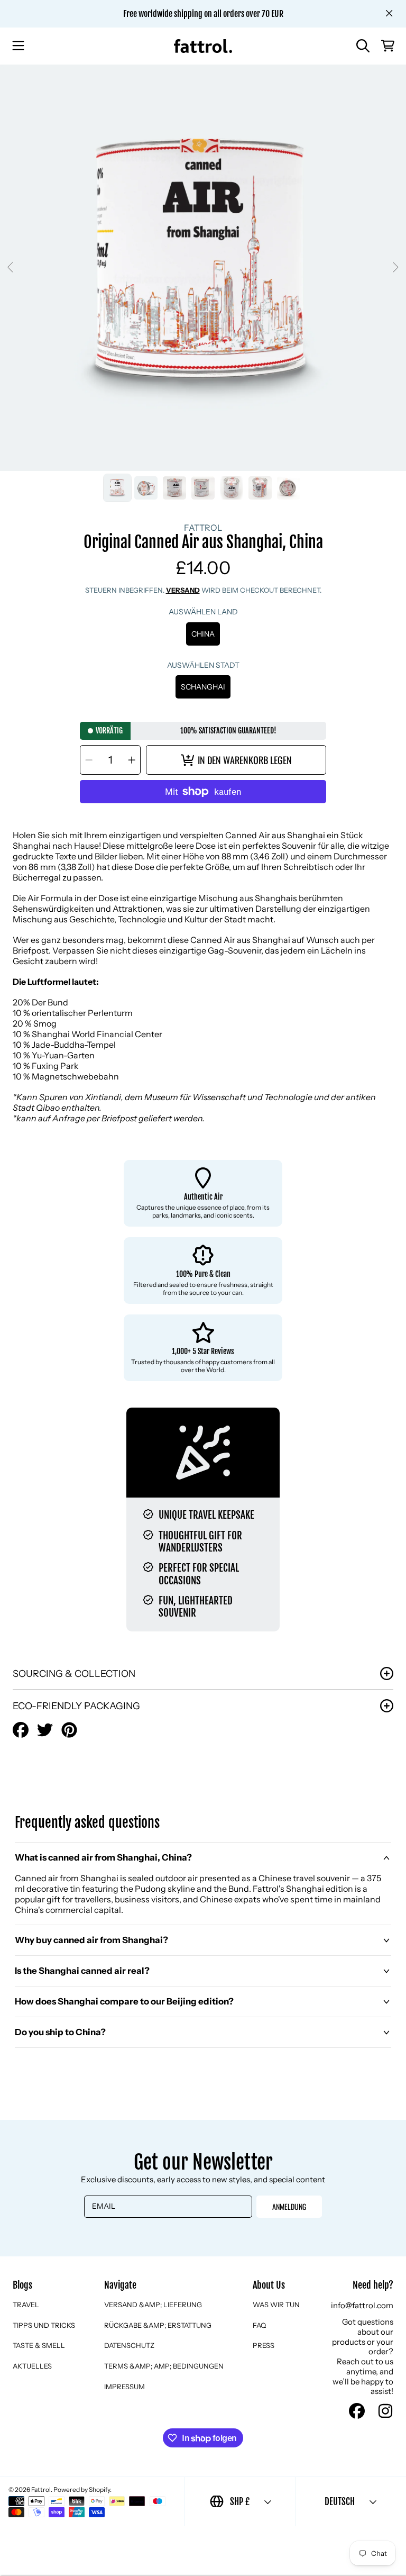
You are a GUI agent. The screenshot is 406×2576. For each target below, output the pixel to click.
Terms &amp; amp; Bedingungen (164, 2366)
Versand (183, 590)
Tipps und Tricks (44, 2325)
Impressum (124, 2387)
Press (264, 2345)
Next (395, 268)
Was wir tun (276, 2305)
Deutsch (340, 2502)
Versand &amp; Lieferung (153, 2305)
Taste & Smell (39, 2345)
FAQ (259, 2325)
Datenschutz (129, 2345)
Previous (11, 268)
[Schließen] (389, 13)
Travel (26, 2305)
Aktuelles (32, 2366)
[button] (19, 46)
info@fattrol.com (362, 2305)
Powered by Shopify (82, 2489)
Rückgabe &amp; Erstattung (158, 2325)
